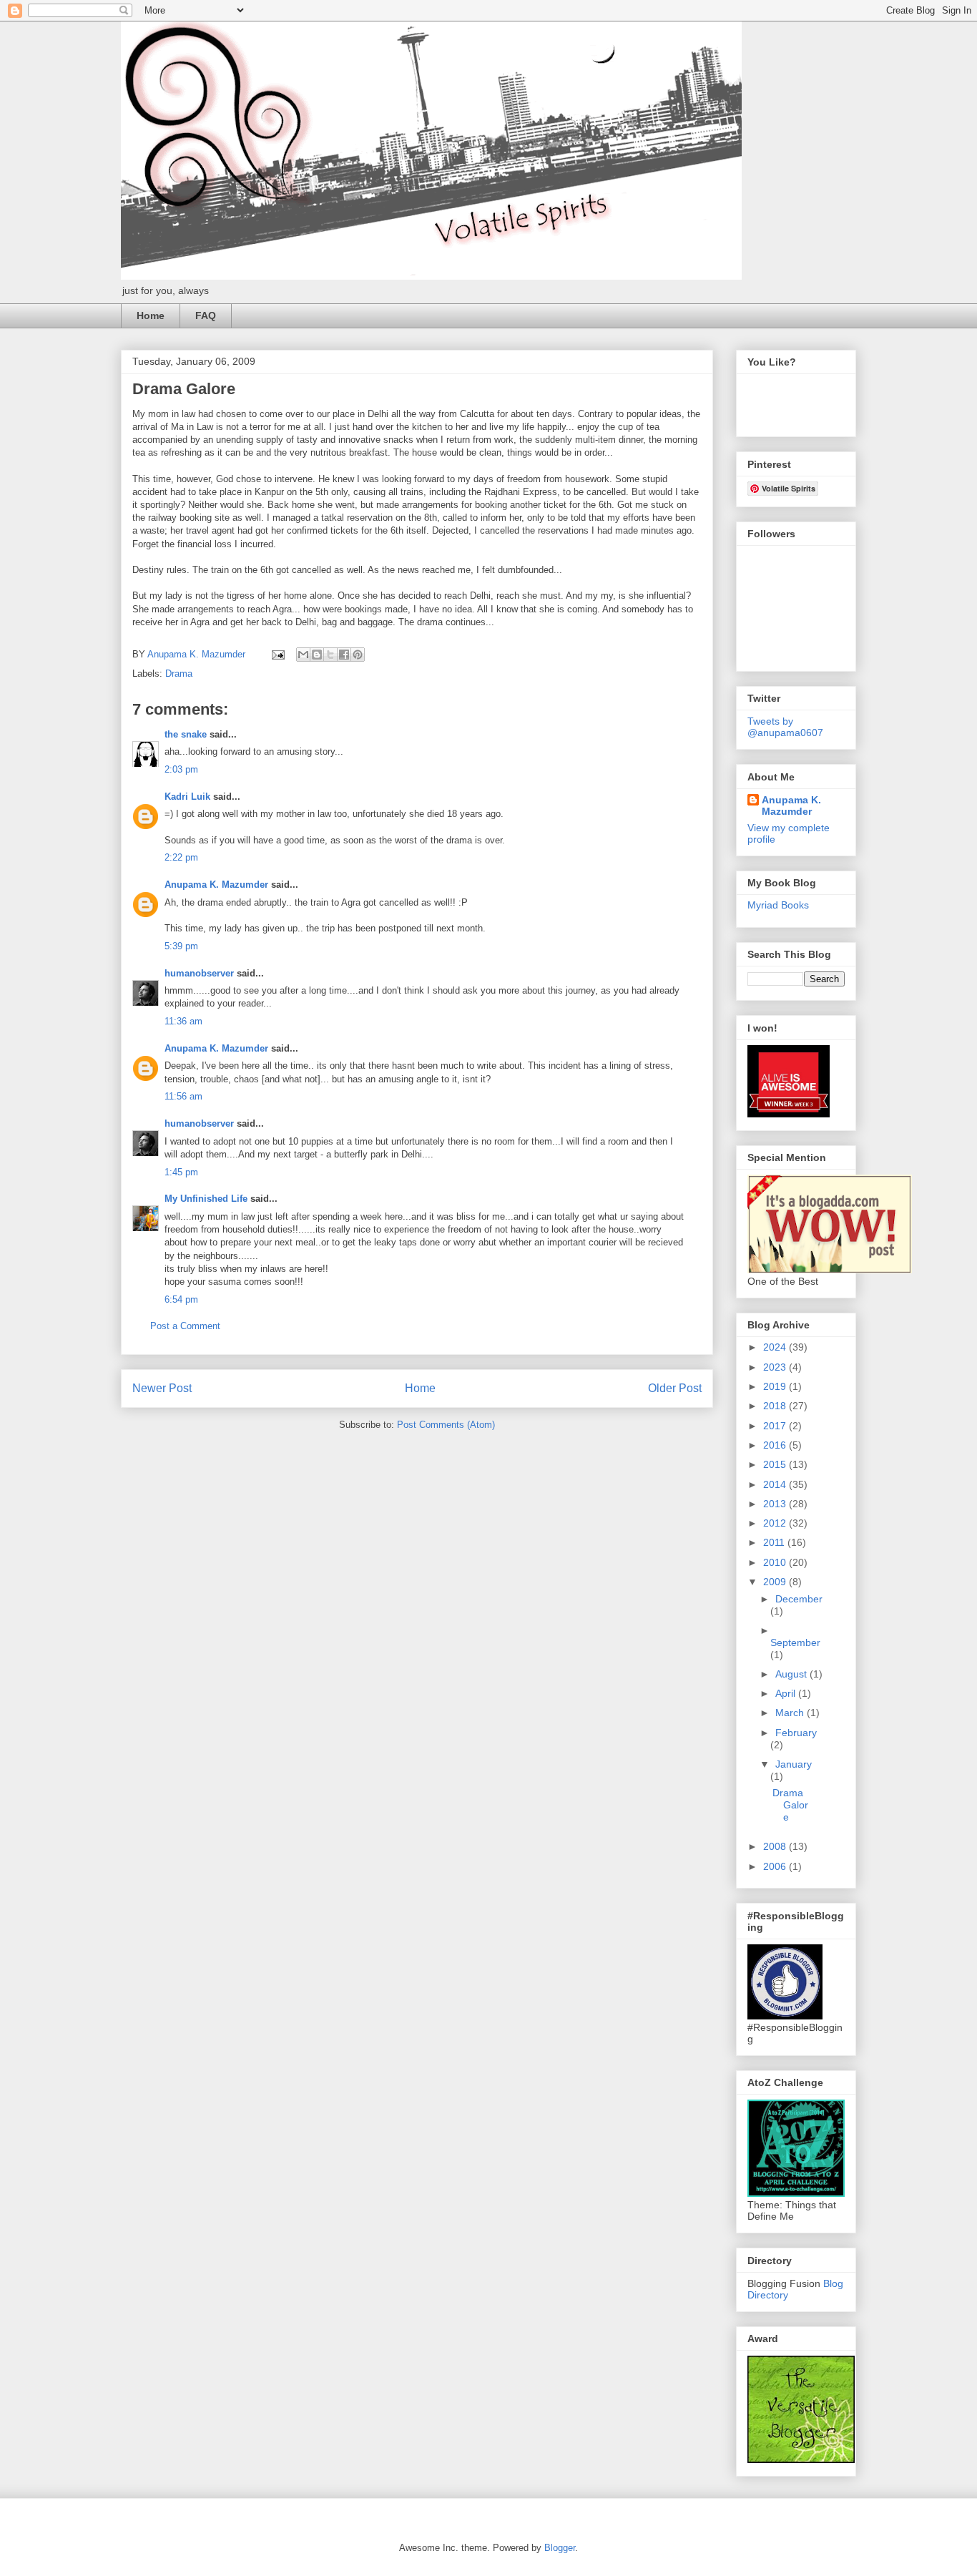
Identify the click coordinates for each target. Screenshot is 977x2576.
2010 (776, 1562)
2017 (776, 1426)
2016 (776, 1445)
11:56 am (183, 1096)
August (792, 1674)
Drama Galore (790, 1805)
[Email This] (303, 655)
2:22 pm (181, 857)
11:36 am (183, 1021)
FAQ (206, 315)
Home (151, 315)
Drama (179, 674)
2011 (775, 1542)
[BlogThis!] (317, 655)
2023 (776, 1367)
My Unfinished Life (206, 1199)
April (787, 1693)
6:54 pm (181, 1299)
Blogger (560, 2548)
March (791, 1713)
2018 (776, 1406)
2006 (776, 1866)
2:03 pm (181, 769)
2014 (776, 1484)
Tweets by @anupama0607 (785, 727)
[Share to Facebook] (344, 655)
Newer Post (162, 1388)
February (796, 1733)
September (795, 1642)
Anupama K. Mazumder (216, 885)
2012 (776, 1523)
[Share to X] (330, 655)
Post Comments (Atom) (446, 1425)
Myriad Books (778, 905)
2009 (776, 1582)
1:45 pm (181, 1172)
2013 (776, 1504)
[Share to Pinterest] (358, 655)
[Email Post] (277, 654)
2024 (776, 1347)
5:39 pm (181, 946)
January (794, 1764)
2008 (776, 1846)
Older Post (675, 1388)
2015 (776, 1464)
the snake (186, 734)
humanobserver (199, 973)
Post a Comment (185, 1326)
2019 (776, 1386)
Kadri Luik (187, 797)
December (799, 1599)
